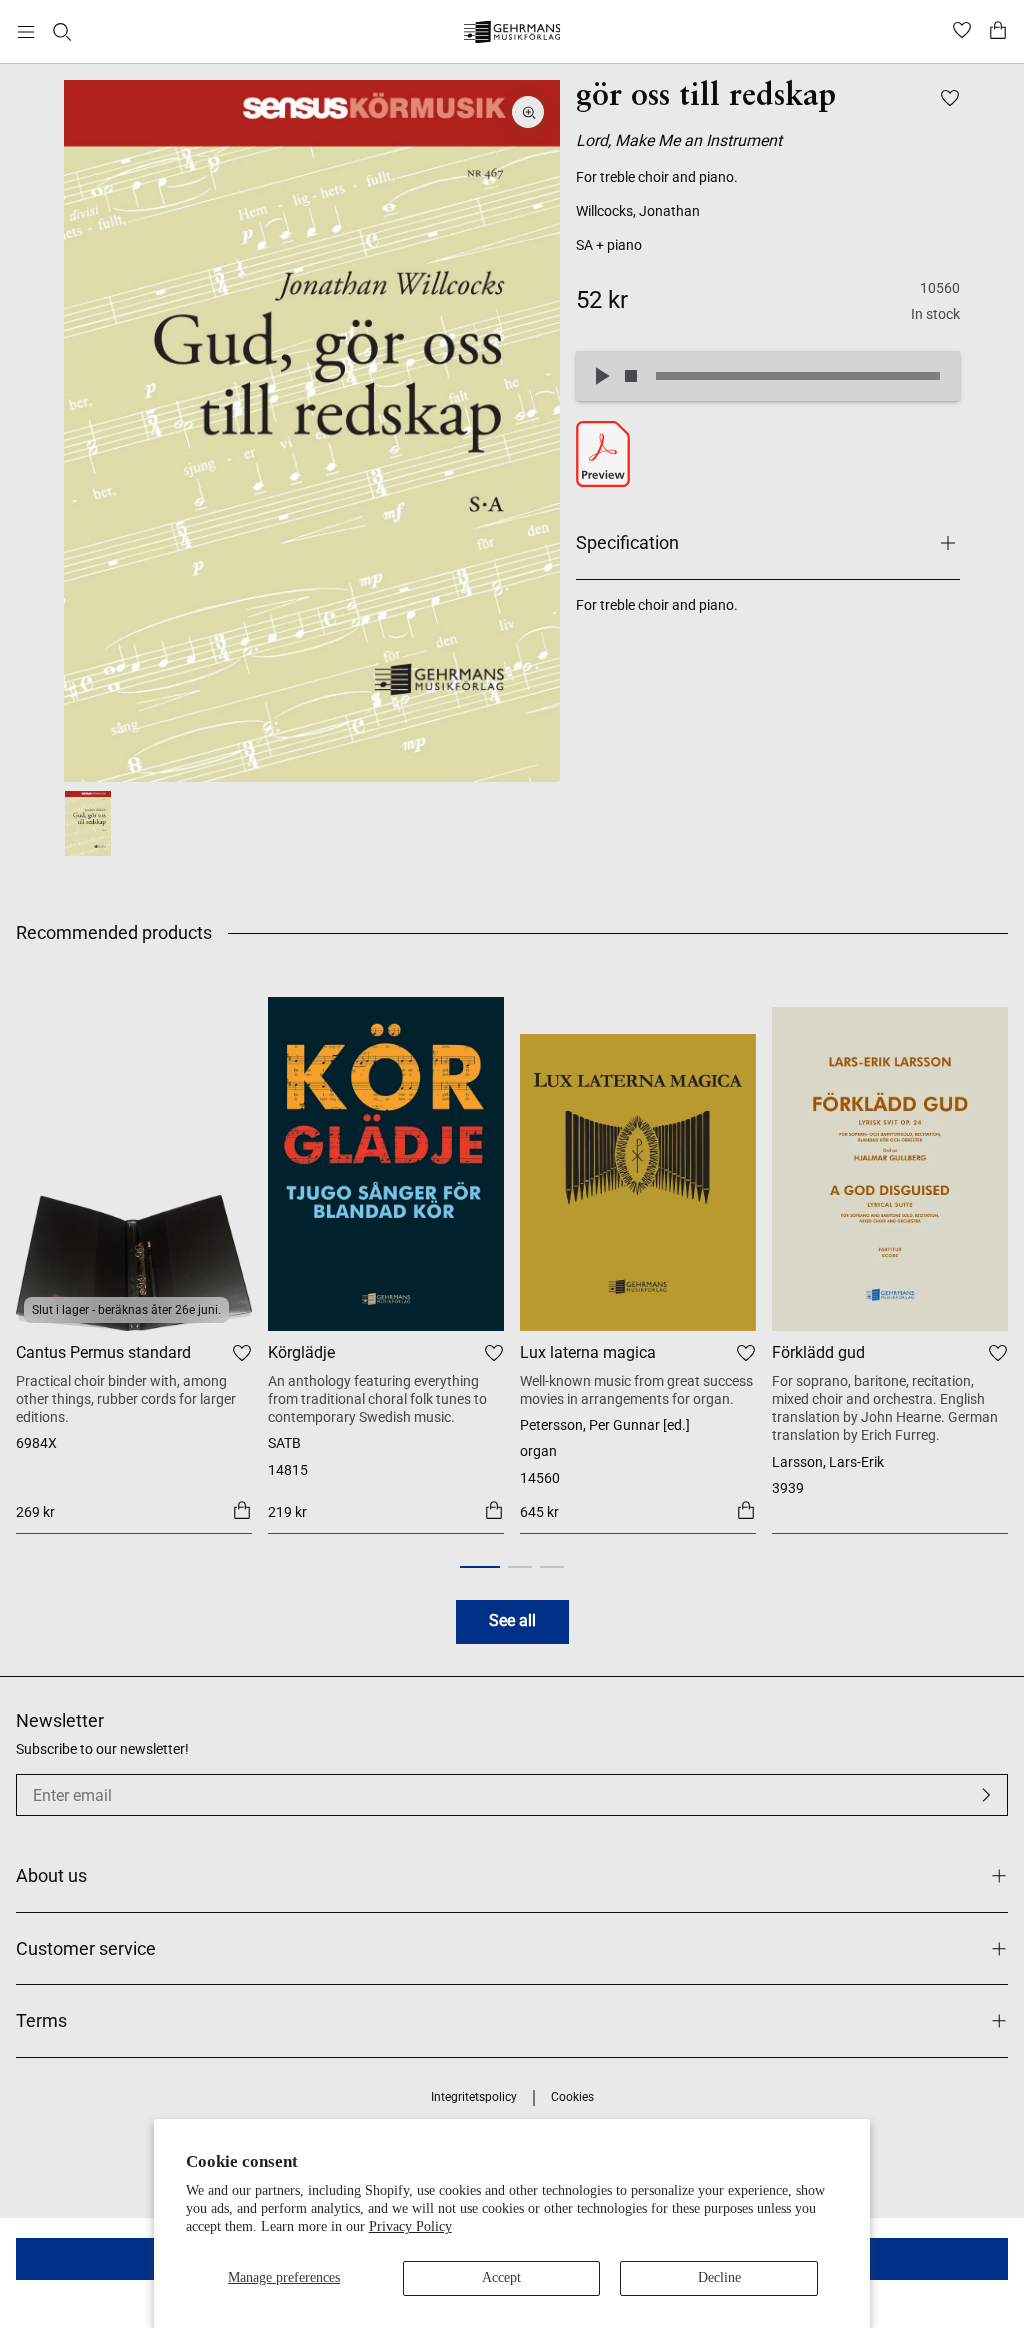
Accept (501, 2277)
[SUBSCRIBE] (986, 1795)
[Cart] (998, 32)
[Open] (26, 32)
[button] (480, 1567)
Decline (719, 2277)
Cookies (572, 2097)
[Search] (62, 32)
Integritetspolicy (474, 2097)
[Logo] (512, 34)
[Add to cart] (242, 1510)
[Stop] (631, 376)
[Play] (601, 376)
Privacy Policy (410, 2226)
